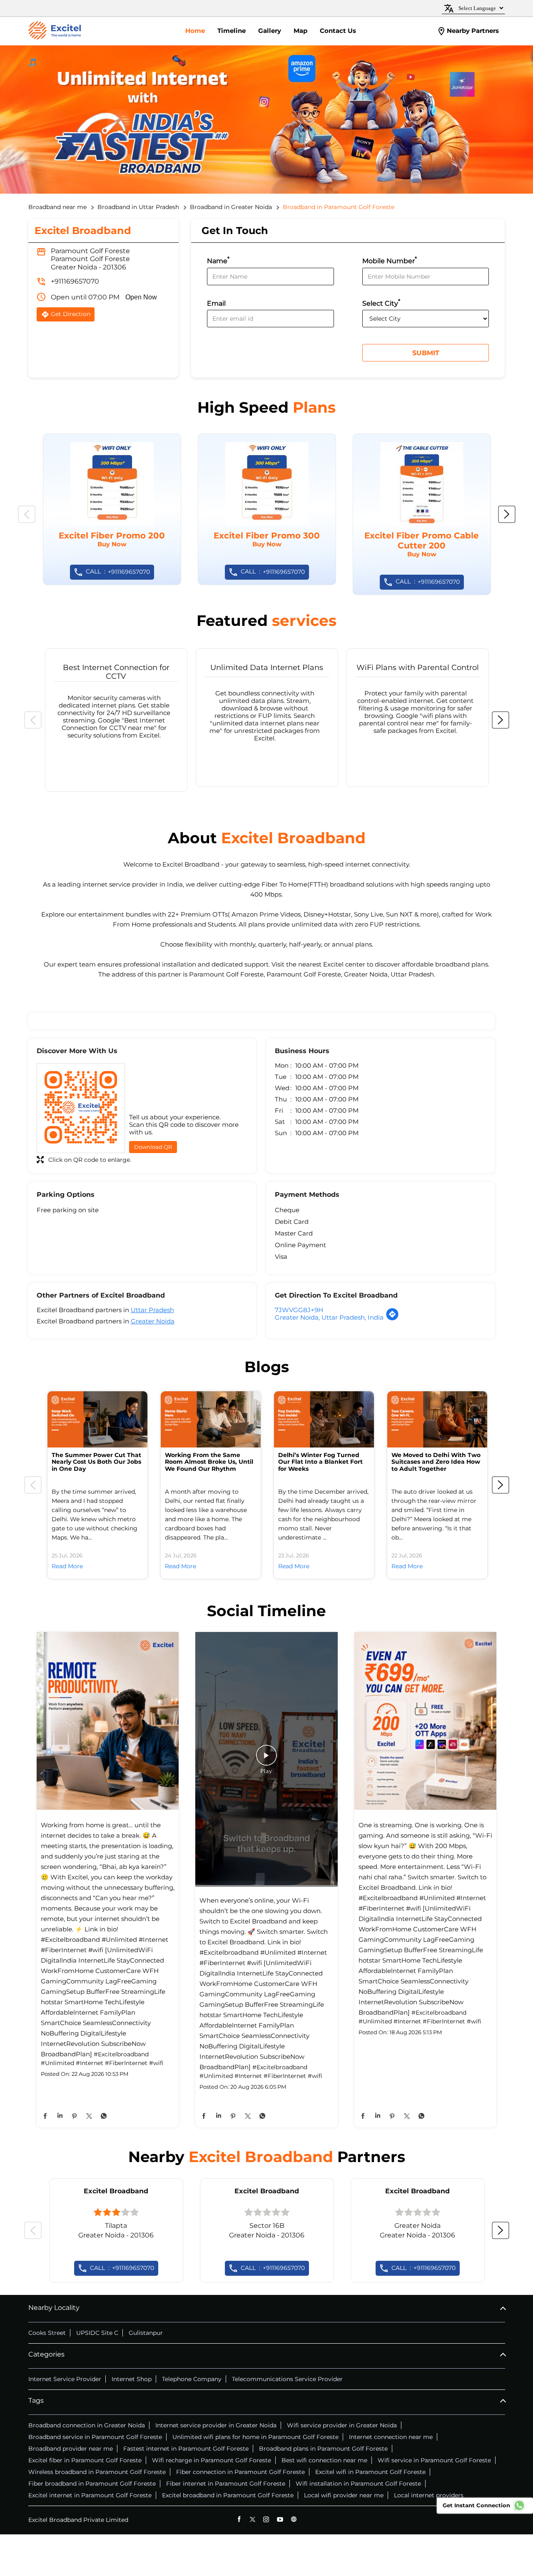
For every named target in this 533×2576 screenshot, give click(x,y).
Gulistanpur (146, 2333)
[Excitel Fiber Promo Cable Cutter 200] (422, 514)
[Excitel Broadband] (55, 31)
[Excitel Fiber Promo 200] (112, 509)
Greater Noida (153, 1321)
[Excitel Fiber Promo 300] (267, 509)
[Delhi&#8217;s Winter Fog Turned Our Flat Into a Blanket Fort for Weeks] (324, 1419)
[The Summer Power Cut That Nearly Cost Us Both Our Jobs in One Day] (97, 1419)
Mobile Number (390, 260)
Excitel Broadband (116, 2191)
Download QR (153, 1147)
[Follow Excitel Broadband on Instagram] (266, 2519)
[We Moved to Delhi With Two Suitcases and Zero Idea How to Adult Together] (437, 1419)
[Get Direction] (392, 1319)
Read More (67, 1566)
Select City (381, 303)
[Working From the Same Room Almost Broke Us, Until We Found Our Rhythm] (211, 1419)
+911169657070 (75, 281)
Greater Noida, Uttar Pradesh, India (329, 1317)
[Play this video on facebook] (266, 1759)
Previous (27, 514)
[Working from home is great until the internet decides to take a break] (108, 1722)
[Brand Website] (294, 2519)
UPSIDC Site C (97, 2333)
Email (216, 303)
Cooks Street (47, 2333)
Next (507, 514)
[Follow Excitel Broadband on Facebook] (239, 2519)
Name (218, 260)
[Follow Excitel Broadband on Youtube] (280, 2519)
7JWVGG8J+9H (299, 1310)
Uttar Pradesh (152, 1310)
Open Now (141, 297)
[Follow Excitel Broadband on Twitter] (253, 2519)
